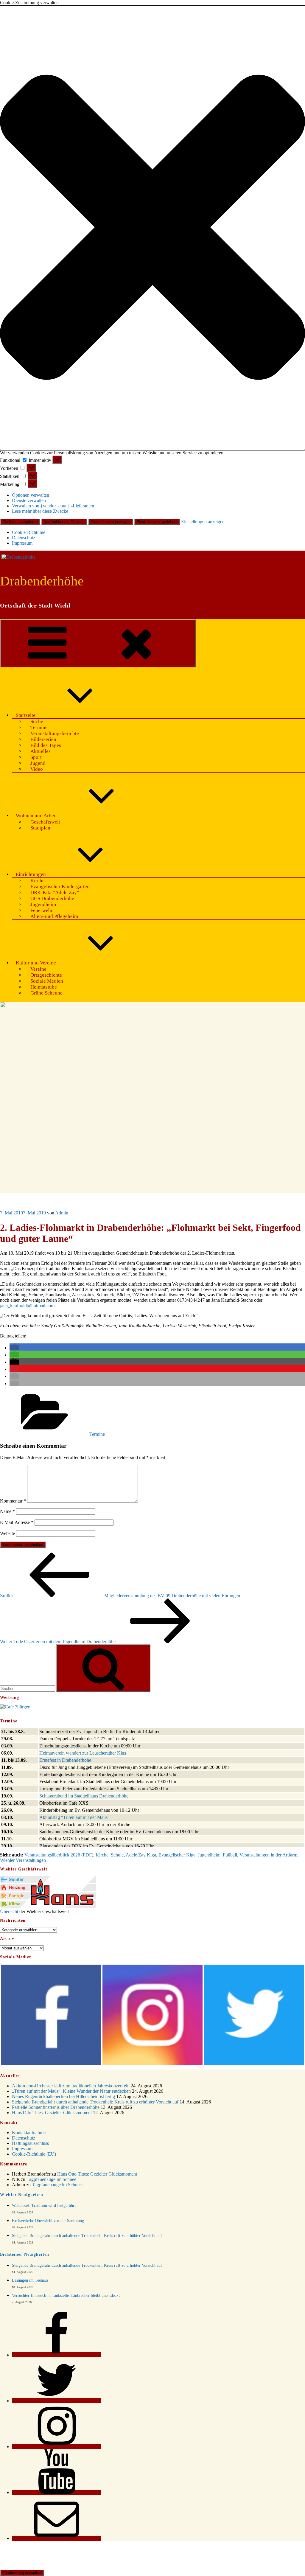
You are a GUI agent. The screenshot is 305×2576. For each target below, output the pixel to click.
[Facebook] (57, 2355)
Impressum (22, 543)
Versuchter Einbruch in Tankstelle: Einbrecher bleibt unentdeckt (66, 2295)
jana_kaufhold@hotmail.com (27, 1305)
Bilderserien (43, 739)
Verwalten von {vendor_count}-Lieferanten (53, 506)
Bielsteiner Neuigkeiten (25, 2254)
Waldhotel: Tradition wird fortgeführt (44, 2206)
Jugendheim (43, 904)
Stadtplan (40, 828)
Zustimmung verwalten (22, 2573)
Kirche (38, 881)
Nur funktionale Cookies (64, 522)
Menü (187, 663)
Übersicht (9, 1911)
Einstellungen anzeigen (111, 522)
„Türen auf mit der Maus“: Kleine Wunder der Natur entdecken (71, 2091)
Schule (117, 1855)
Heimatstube (44, 987)
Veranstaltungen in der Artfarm (268, 1855)
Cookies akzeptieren (20, 522)
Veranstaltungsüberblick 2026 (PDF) (59, 1855)
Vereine (38, 969)
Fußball (230, 1855)
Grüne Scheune (46, 993)
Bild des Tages (46, 745)
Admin (62, 1213)
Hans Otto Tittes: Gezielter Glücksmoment (52, 2113)
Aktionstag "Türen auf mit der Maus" (74, 1817)
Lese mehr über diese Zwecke (40, 511)
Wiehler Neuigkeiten (22, 2195)
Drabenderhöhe (42, 581)
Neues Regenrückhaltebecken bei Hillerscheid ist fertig (63, 2096)
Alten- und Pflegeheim (54, 916)
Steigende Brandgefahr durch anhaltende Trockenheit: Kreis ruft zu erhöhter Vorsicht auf (95, 2102)
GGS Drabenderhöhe (52, 898)
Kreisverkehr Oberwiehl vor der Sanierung (48, 2221)
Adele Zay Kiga (141, 1855)
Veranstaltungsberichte (55, 733)
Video (37, 769)
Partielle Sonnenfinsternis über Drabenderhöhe (56, 2107)
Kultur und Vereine (36, 963)
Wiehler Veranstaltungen (23, 1860)
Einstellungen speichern (157, 522)
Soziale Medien (47, 981)
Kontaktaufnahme (29, 2133)
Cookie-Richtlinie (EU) (34, 2154)
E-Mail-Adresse (17, 1522)
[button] (152, 228)
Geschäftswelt (45, 822)
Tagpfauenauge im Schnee (51, 2179)
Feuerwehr (42, 910)
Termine (39, 727)
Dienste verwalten (29, 500)
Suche (37, 721)
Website (7, 1533)
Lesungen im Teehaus (30, 2280)
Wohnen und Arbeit (36, 816)
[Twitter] (57, 2401)
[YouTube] (57, 2492)
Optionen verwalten (31, 495)
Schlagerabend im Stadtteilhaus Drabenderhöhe (84, 1796)
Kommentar (13, 1501)
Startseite (26, 715)
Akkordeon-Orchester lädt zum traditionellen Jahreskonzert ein (71, 2086)
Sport (36, 757)
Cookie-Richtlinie (29, 532)
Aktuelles (41, 751)
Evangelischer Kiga (177, 1855)
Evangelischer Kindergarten (60, 887)
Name (7, 1511)
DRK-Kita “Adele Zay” (55, 892)
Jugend (38, 763)
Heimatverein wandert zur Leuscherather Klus (83, 1753)
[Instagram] (57, 2447)
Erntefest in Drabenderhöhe (65, 1760)
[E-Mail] (57, 2538)
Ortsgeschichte (46, 975)
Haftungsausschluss (30, 2143)
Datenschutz (24, 538)
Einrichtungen (31, 874)
